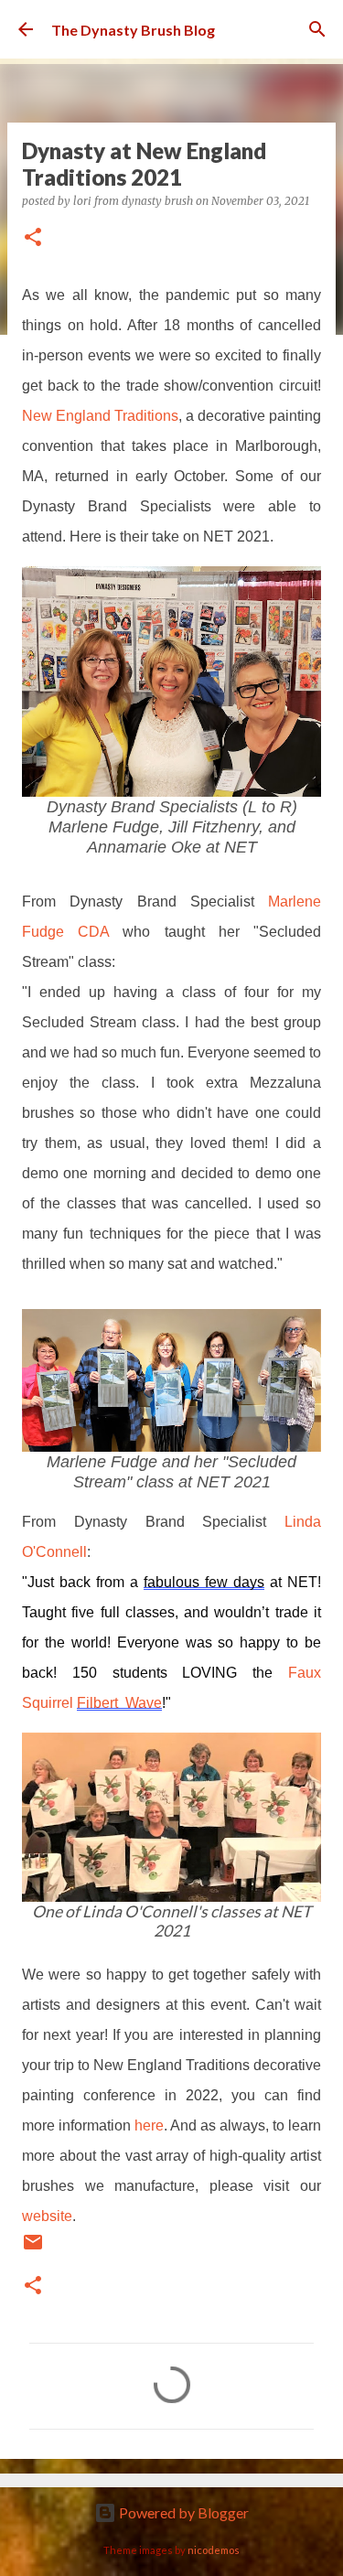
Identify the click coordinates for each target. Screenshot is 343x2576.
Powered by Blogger (182, 2512)
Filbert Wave (119, 1703)
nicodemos (214, 2550)
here (149, 2125)
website (47, 2216)
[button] (33, 238)
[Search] (317, 29)
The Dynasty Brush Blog (133, 30)
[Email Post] (33, 2247)
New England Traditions (100, 416)
